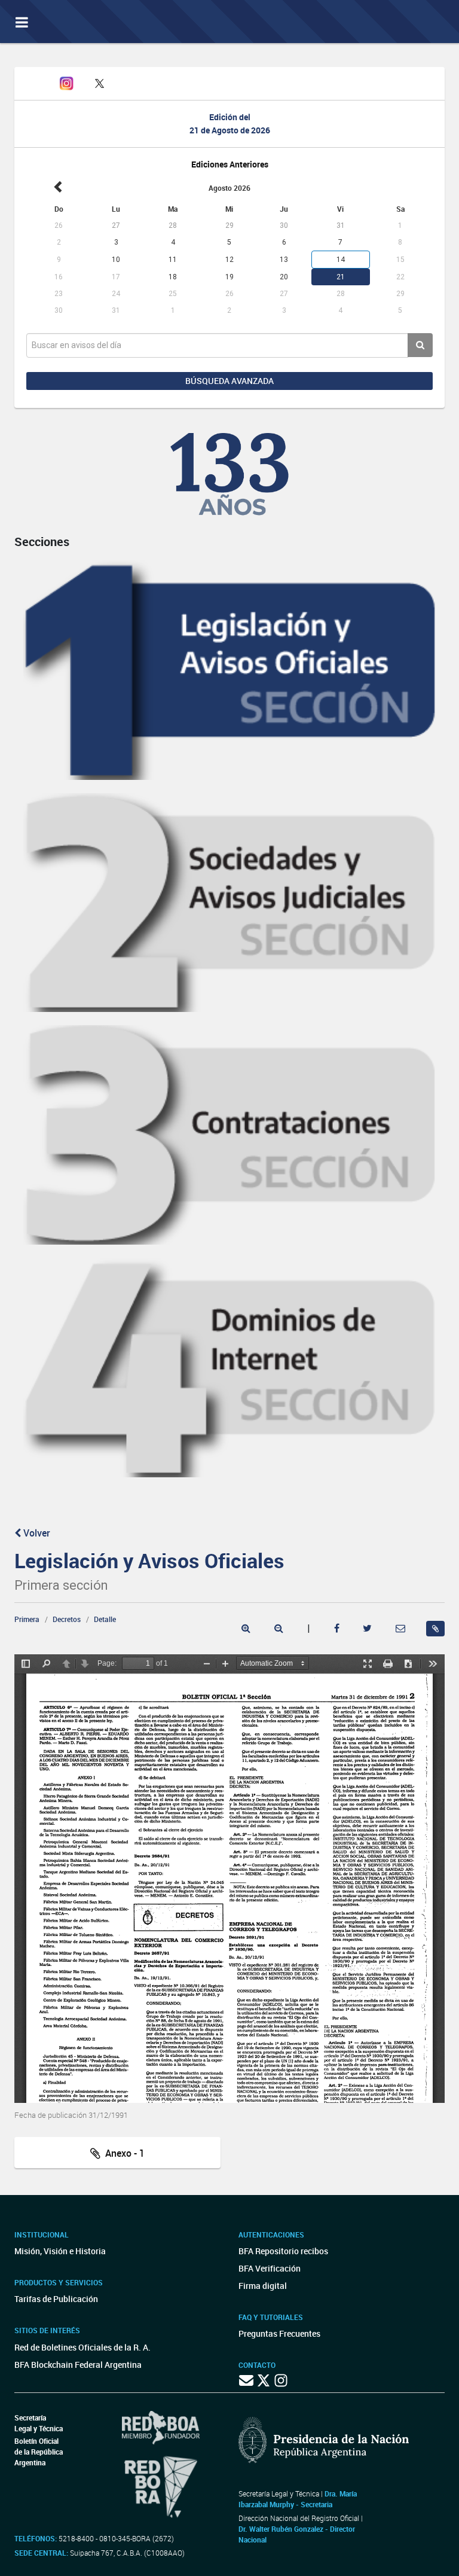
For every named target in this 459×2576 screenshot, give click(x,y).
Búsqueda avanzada (229, 381)
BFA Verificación (270, 2268)
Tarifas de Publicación (56, 2299)
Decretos (67, 1619)
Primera (27, 1619)
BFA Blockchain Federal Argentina (78, 2365)
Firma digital (263, 2286)
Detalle (105, 1619)
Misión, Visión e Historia (60, 2251)
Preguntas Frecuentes (279, 2333)
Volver (36, 1533)
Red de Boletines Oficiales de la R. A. (82, 2347)
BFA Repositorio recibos (283, 2251)
